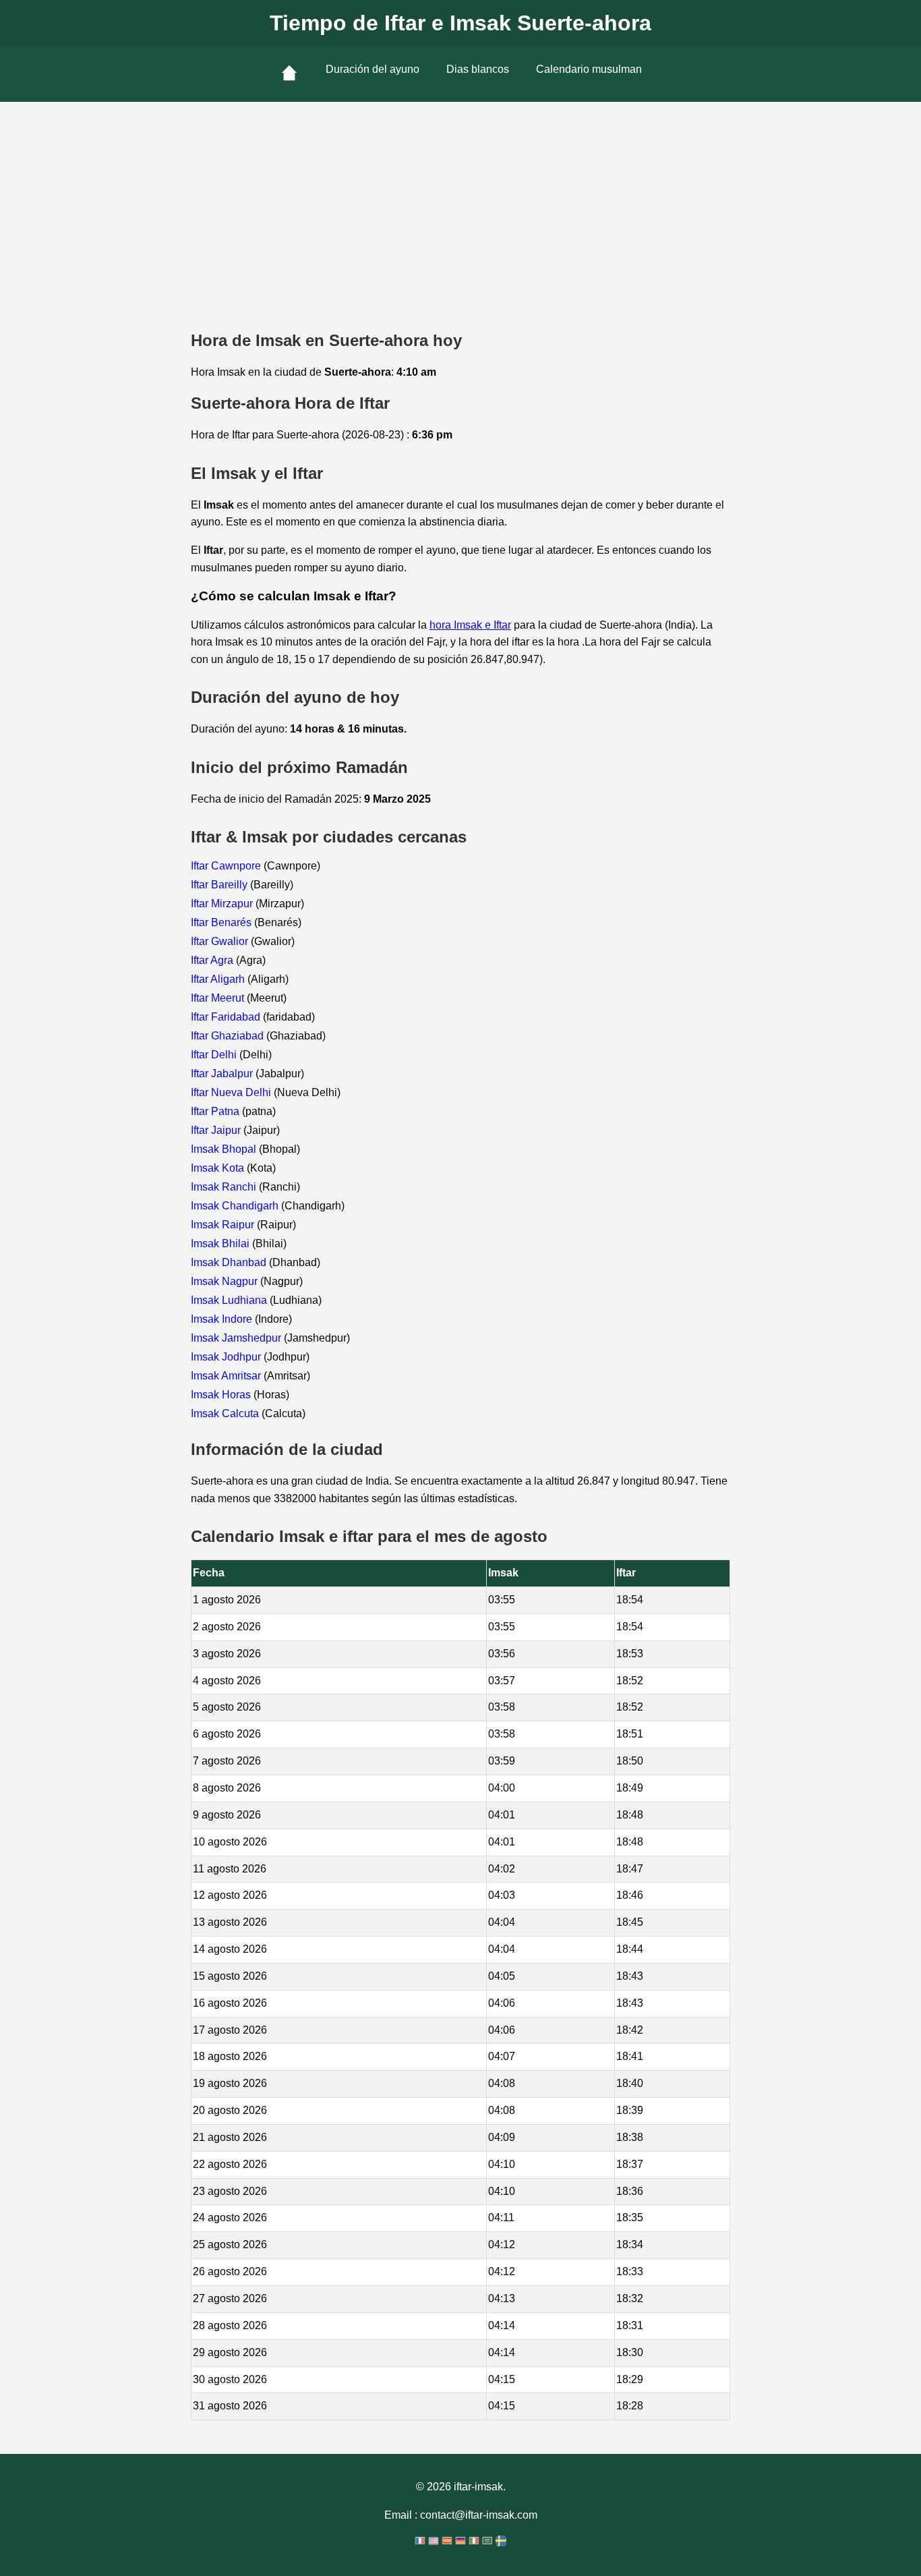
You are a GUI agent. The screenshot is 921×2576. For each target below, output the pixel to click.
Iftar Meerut (219, 998)
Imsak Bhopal (225, 1149)
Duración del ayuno (373, 69)
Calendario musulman (589, 69)
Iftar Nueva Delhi (232, 1092)
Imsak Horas (222, 1395)
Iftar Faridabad (227, 1017)
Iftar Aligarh (219, 979)
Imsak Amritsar (227, 1376)
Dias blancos (478, 69)
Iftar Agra (213, 960)
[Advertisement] (460, 203)
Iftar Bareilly (220, 885)
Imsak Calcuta (226, 1413)
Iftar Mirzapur (223, 904)
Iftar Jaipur (217, 1130)
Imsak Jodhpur (227, 1357)
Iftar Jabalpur (223, 1074)
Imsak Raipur (224, 1225)
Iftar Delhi (215, 1055)
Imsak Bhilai (221, 1243)
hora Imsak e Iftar (470, 625)
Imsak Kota (219, 1168)
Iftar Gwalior (221, 941)
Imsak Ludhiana (230, 1300)
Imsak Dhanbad (230, 1262)
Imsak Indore (223, 1319)
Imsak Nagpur (226, 1281)
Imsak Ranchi (225, 1187)
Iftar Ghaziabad (229, 1036)
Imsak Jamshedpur (237, 1338)
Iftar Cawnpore (227, 866)
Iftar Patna (216, 1111)
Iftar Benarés (222, 922)
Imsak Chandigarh (236, 1206)
